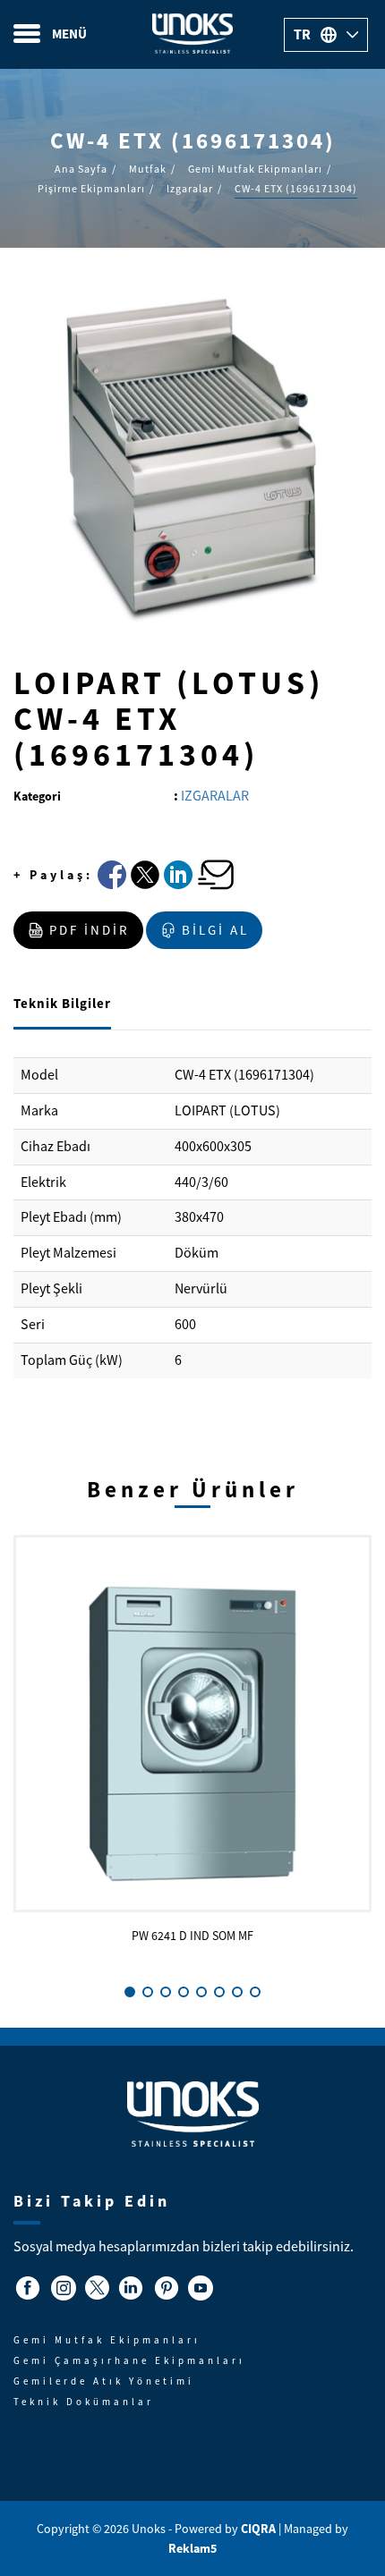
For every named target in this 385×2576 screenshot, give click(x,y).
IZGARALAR (215, 796)
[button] (130, 1992)
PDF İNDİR (90, 930)
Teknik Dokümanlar (84, 2402)
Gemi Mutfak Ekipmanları (107, 2340)
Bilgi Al (215, 930)
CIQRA (260, 2529)
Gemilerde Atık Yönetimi (104, 2381)
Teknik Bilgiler (62, 1004)
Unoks (192, 34)
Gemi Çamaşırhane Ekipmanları (129, 2360)
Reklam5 (192, 2548)
